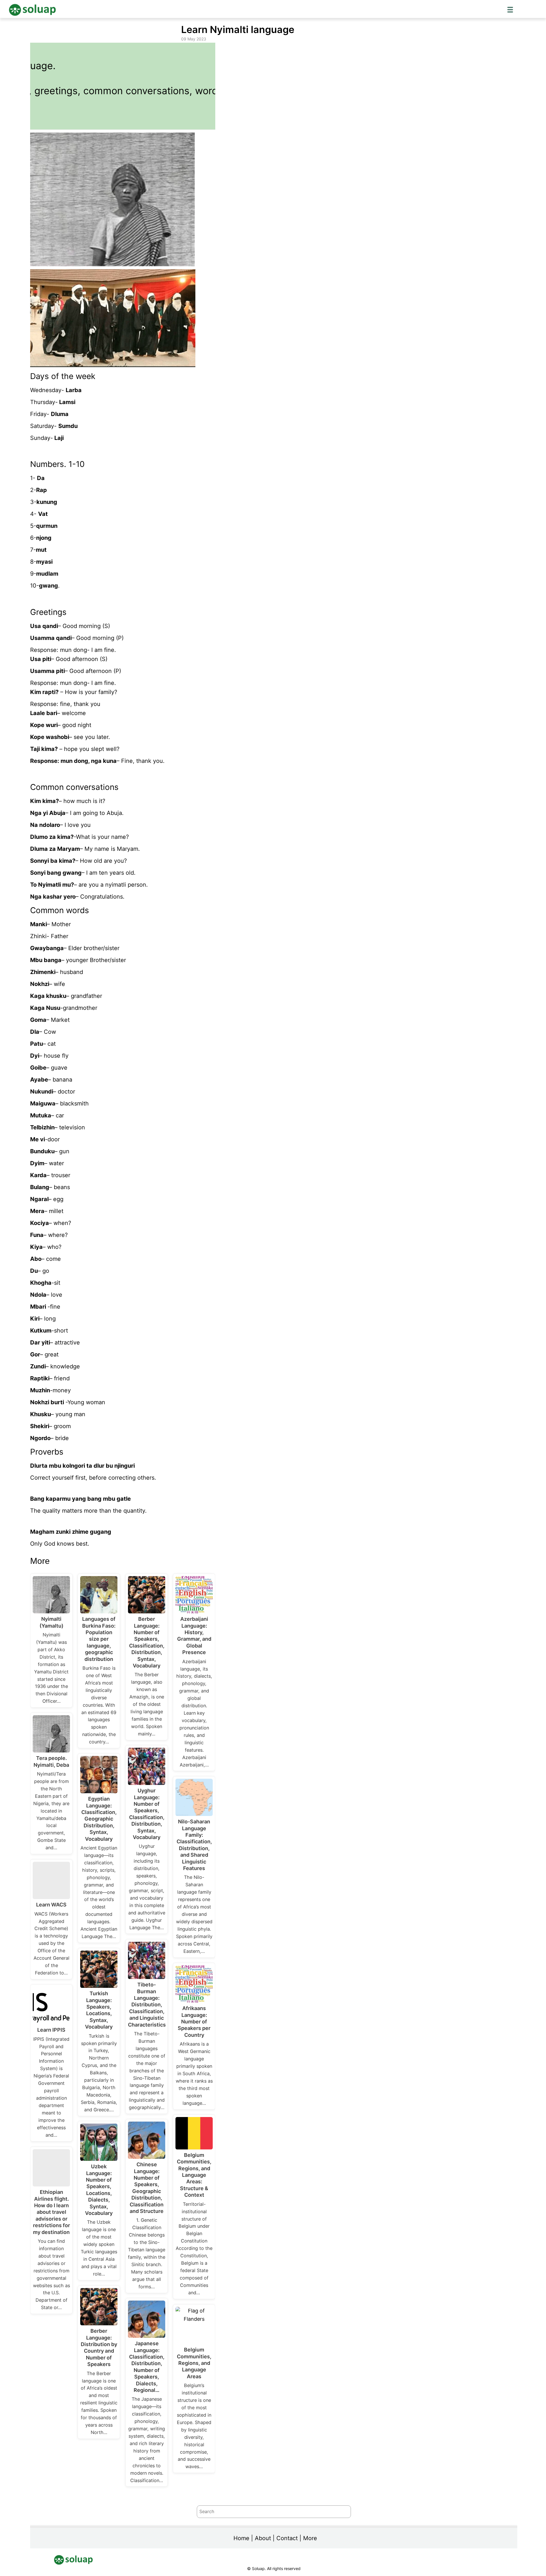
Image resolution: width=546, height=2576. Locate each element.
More (310, 2538)
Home (241, 2538)
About (263, 2538)
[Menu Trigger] (510, 9)
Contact (287, 2538)
